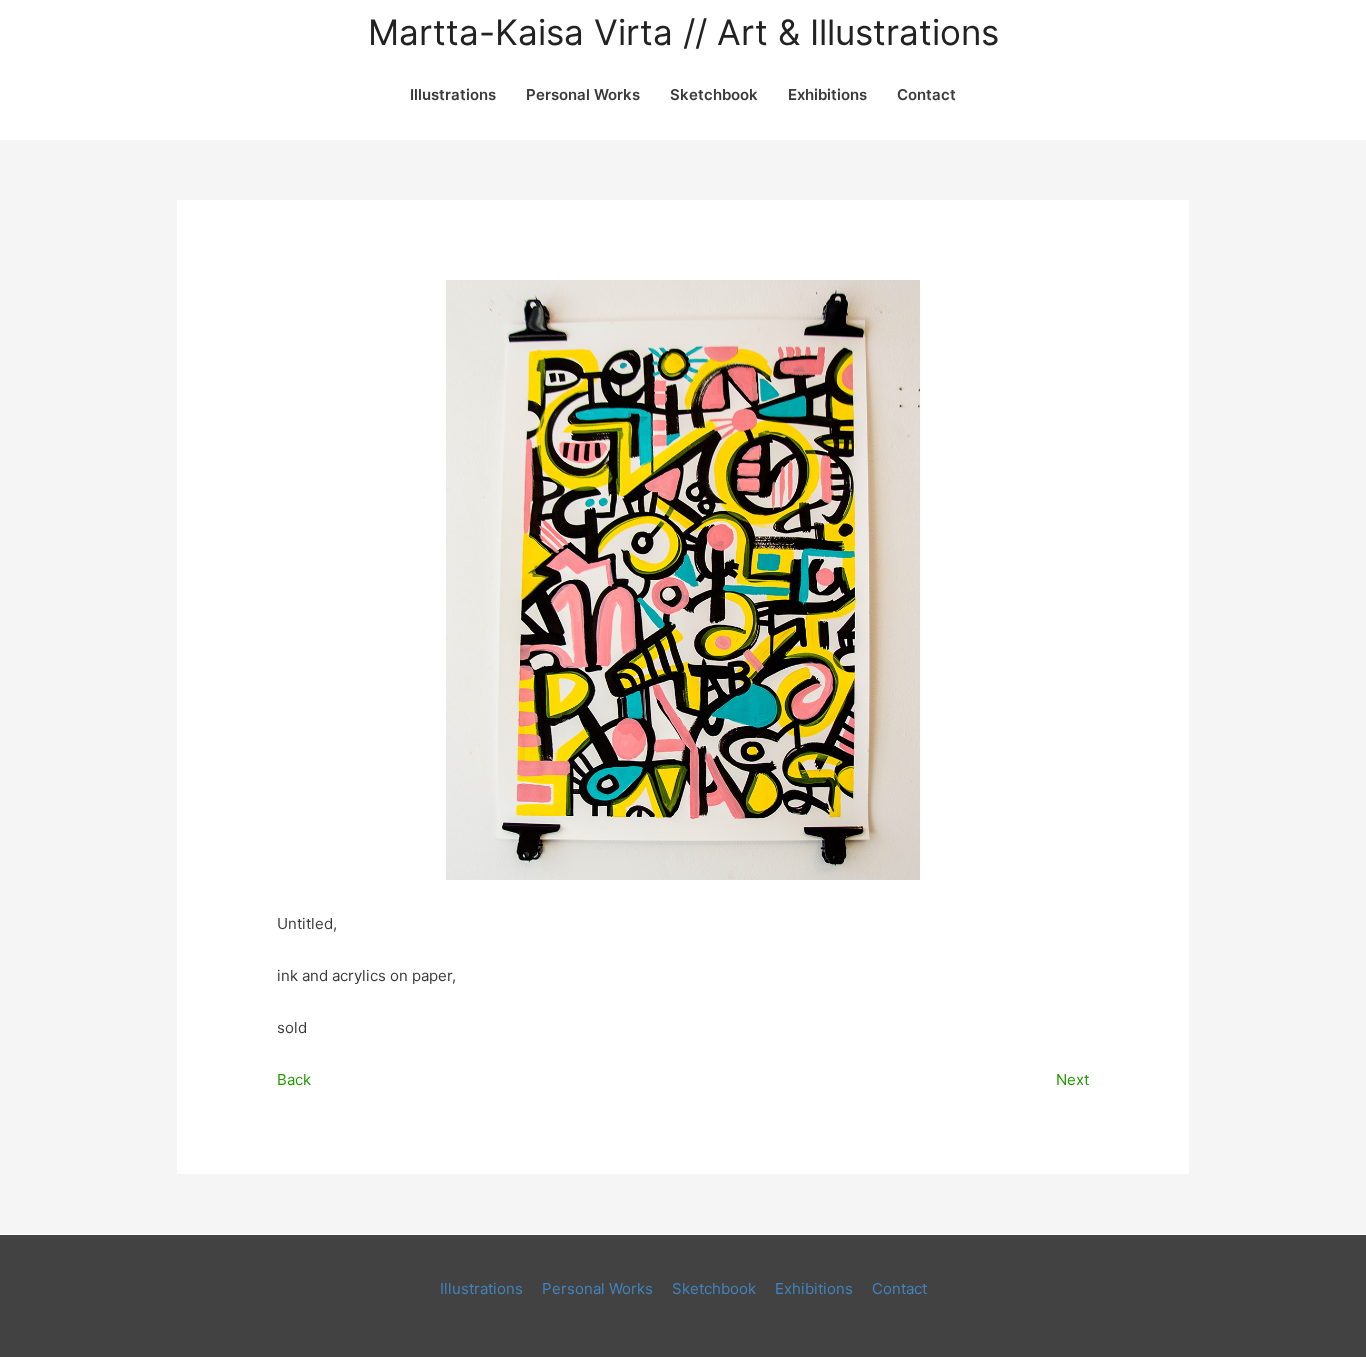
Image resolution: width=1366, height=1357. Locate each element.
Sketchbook (714, 94)
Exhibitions (827, 94)
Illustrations (453, 94)
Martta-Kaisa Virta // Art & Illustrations (683, 32)
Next (1072, 1079)
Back (294, 1079)
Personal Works (583, 94)
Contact (926, 94)
